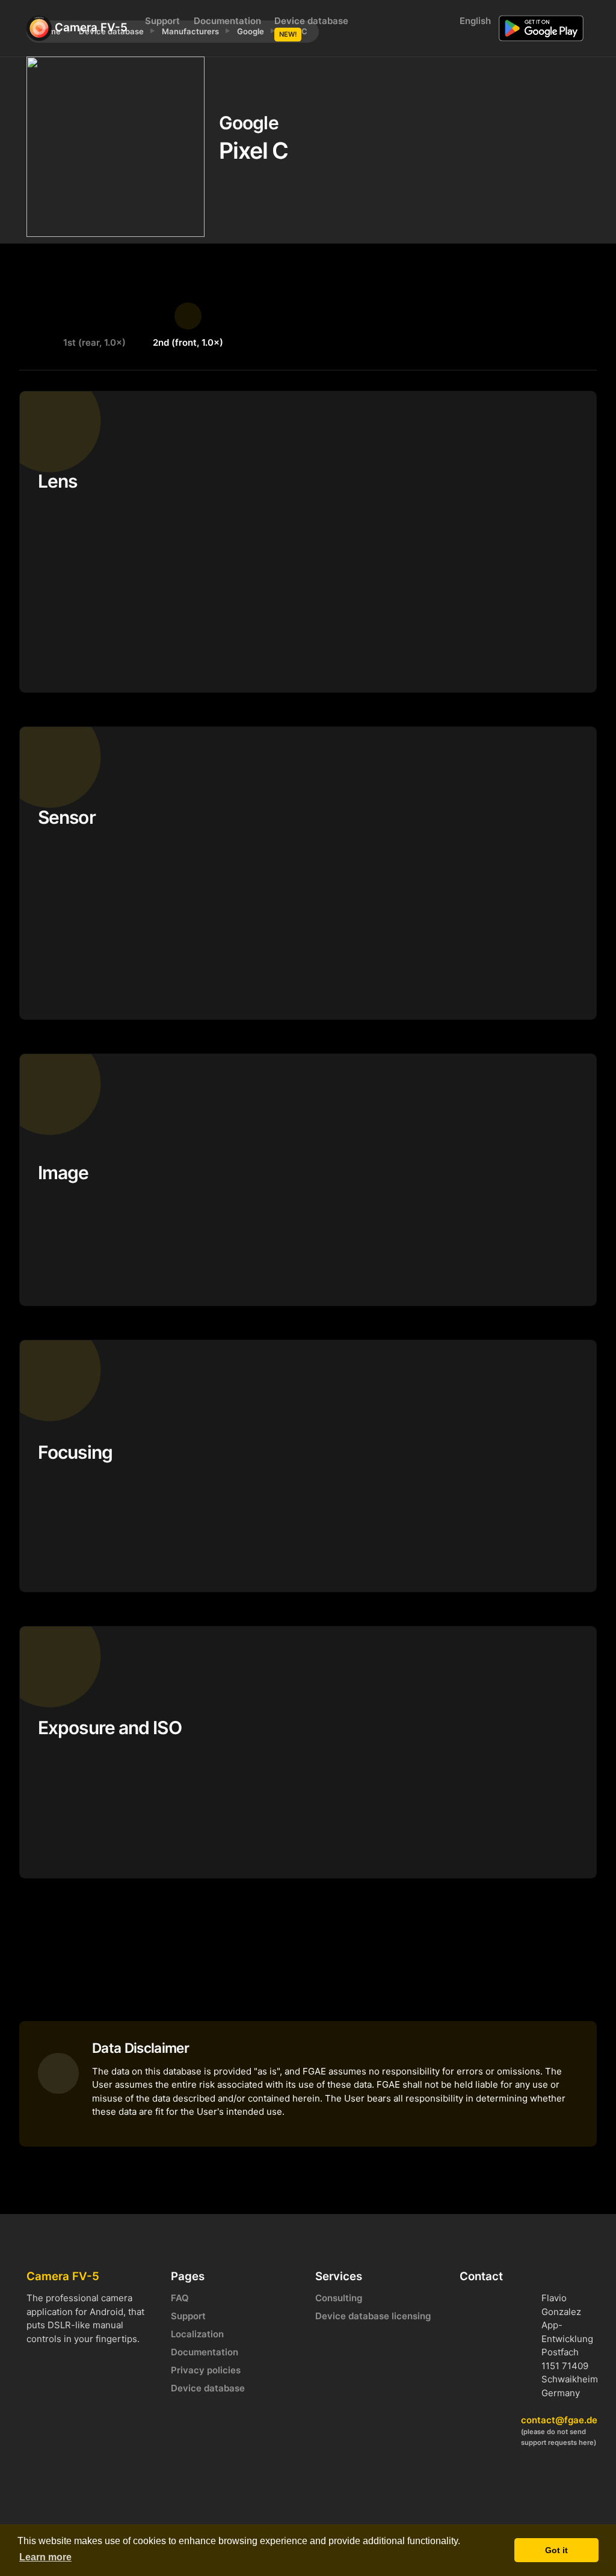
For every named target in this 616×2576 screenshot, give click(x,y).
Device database (311, 27)
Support (162, 21)
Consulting (339, 2298)
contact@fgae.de (559, 2420)
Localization (197, 2334)
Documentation (227, 21)
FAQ (180, 2298)
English (474, 21)
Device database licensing (373, 2316)
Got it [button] (556, 2550)
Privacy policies (206, 2370)
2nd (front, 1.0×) (188, 342)
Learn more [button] (45, 2557)
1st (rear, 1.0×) (94, 342)
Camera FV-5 (88, 27)
